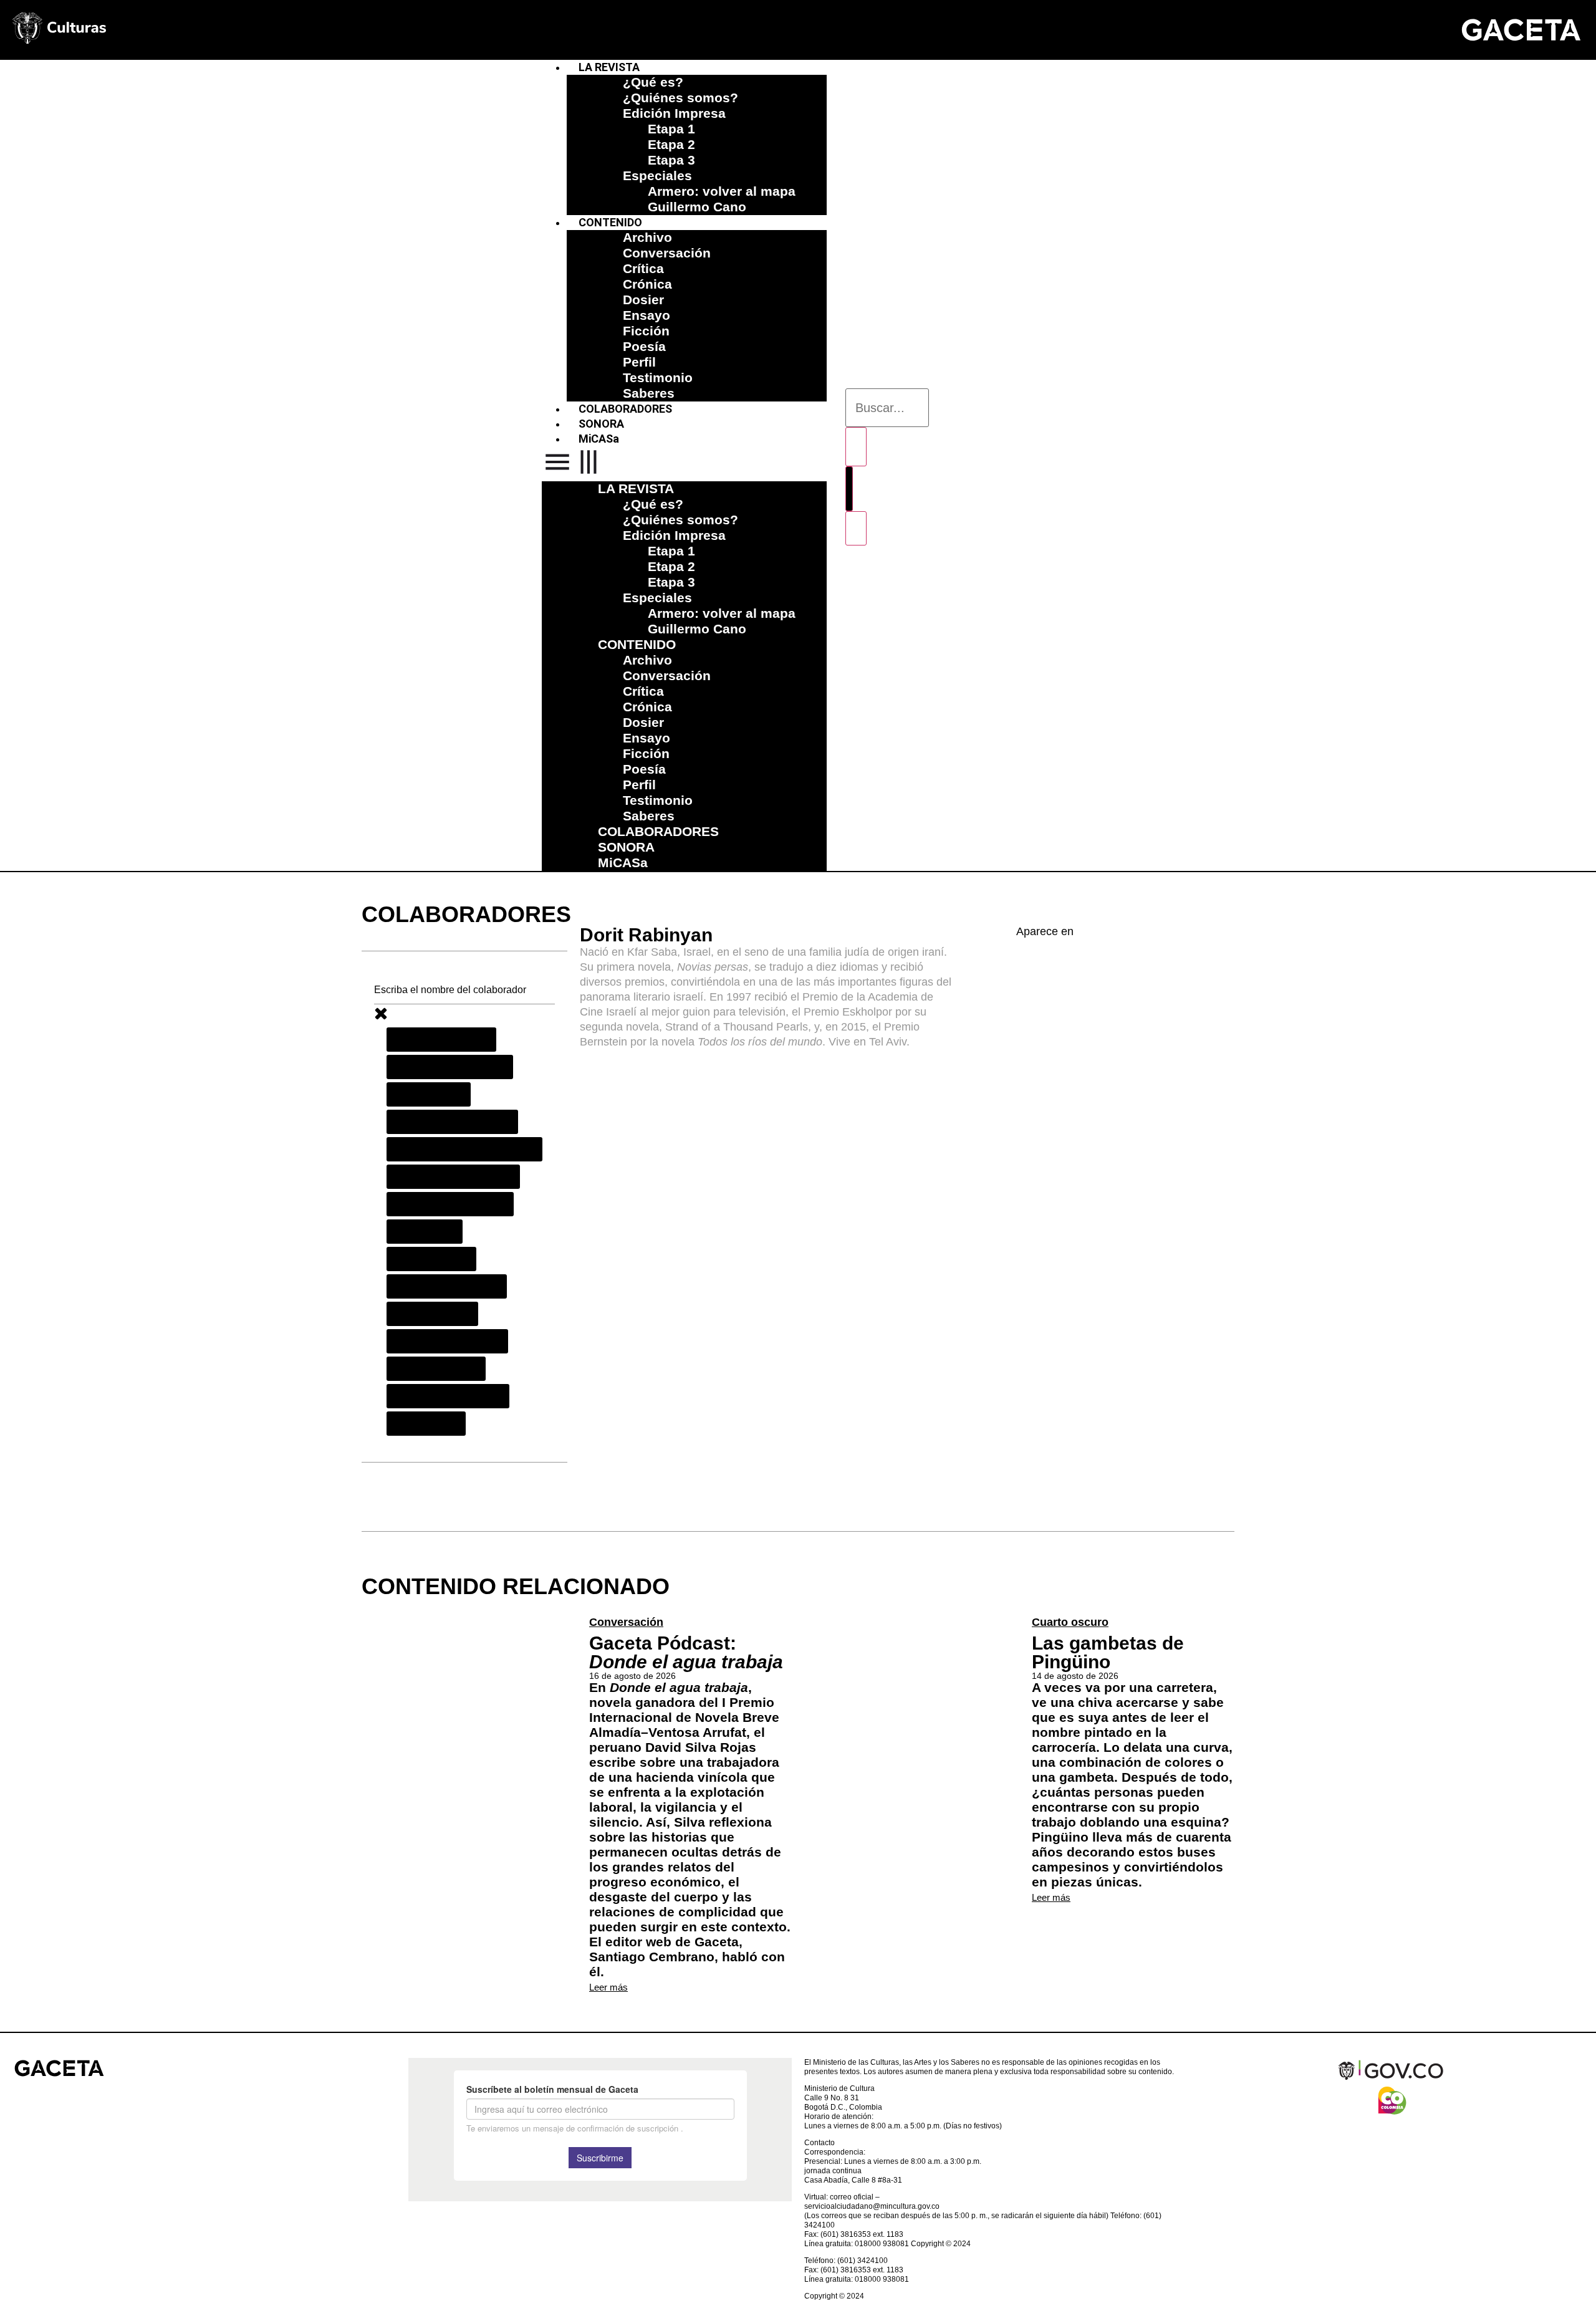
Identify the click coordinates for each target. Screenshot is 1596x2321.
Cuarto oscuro (1070, 1622)
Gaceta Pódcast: (686, 1652)
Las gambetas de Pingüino (1108, 1652)
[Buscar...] (887, 408)
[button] (684, 464)
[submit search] (856, 447)
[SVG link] (1521, 30)
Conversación (626, 1622)
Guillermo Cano (697, 207)
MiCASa (599, 439)
